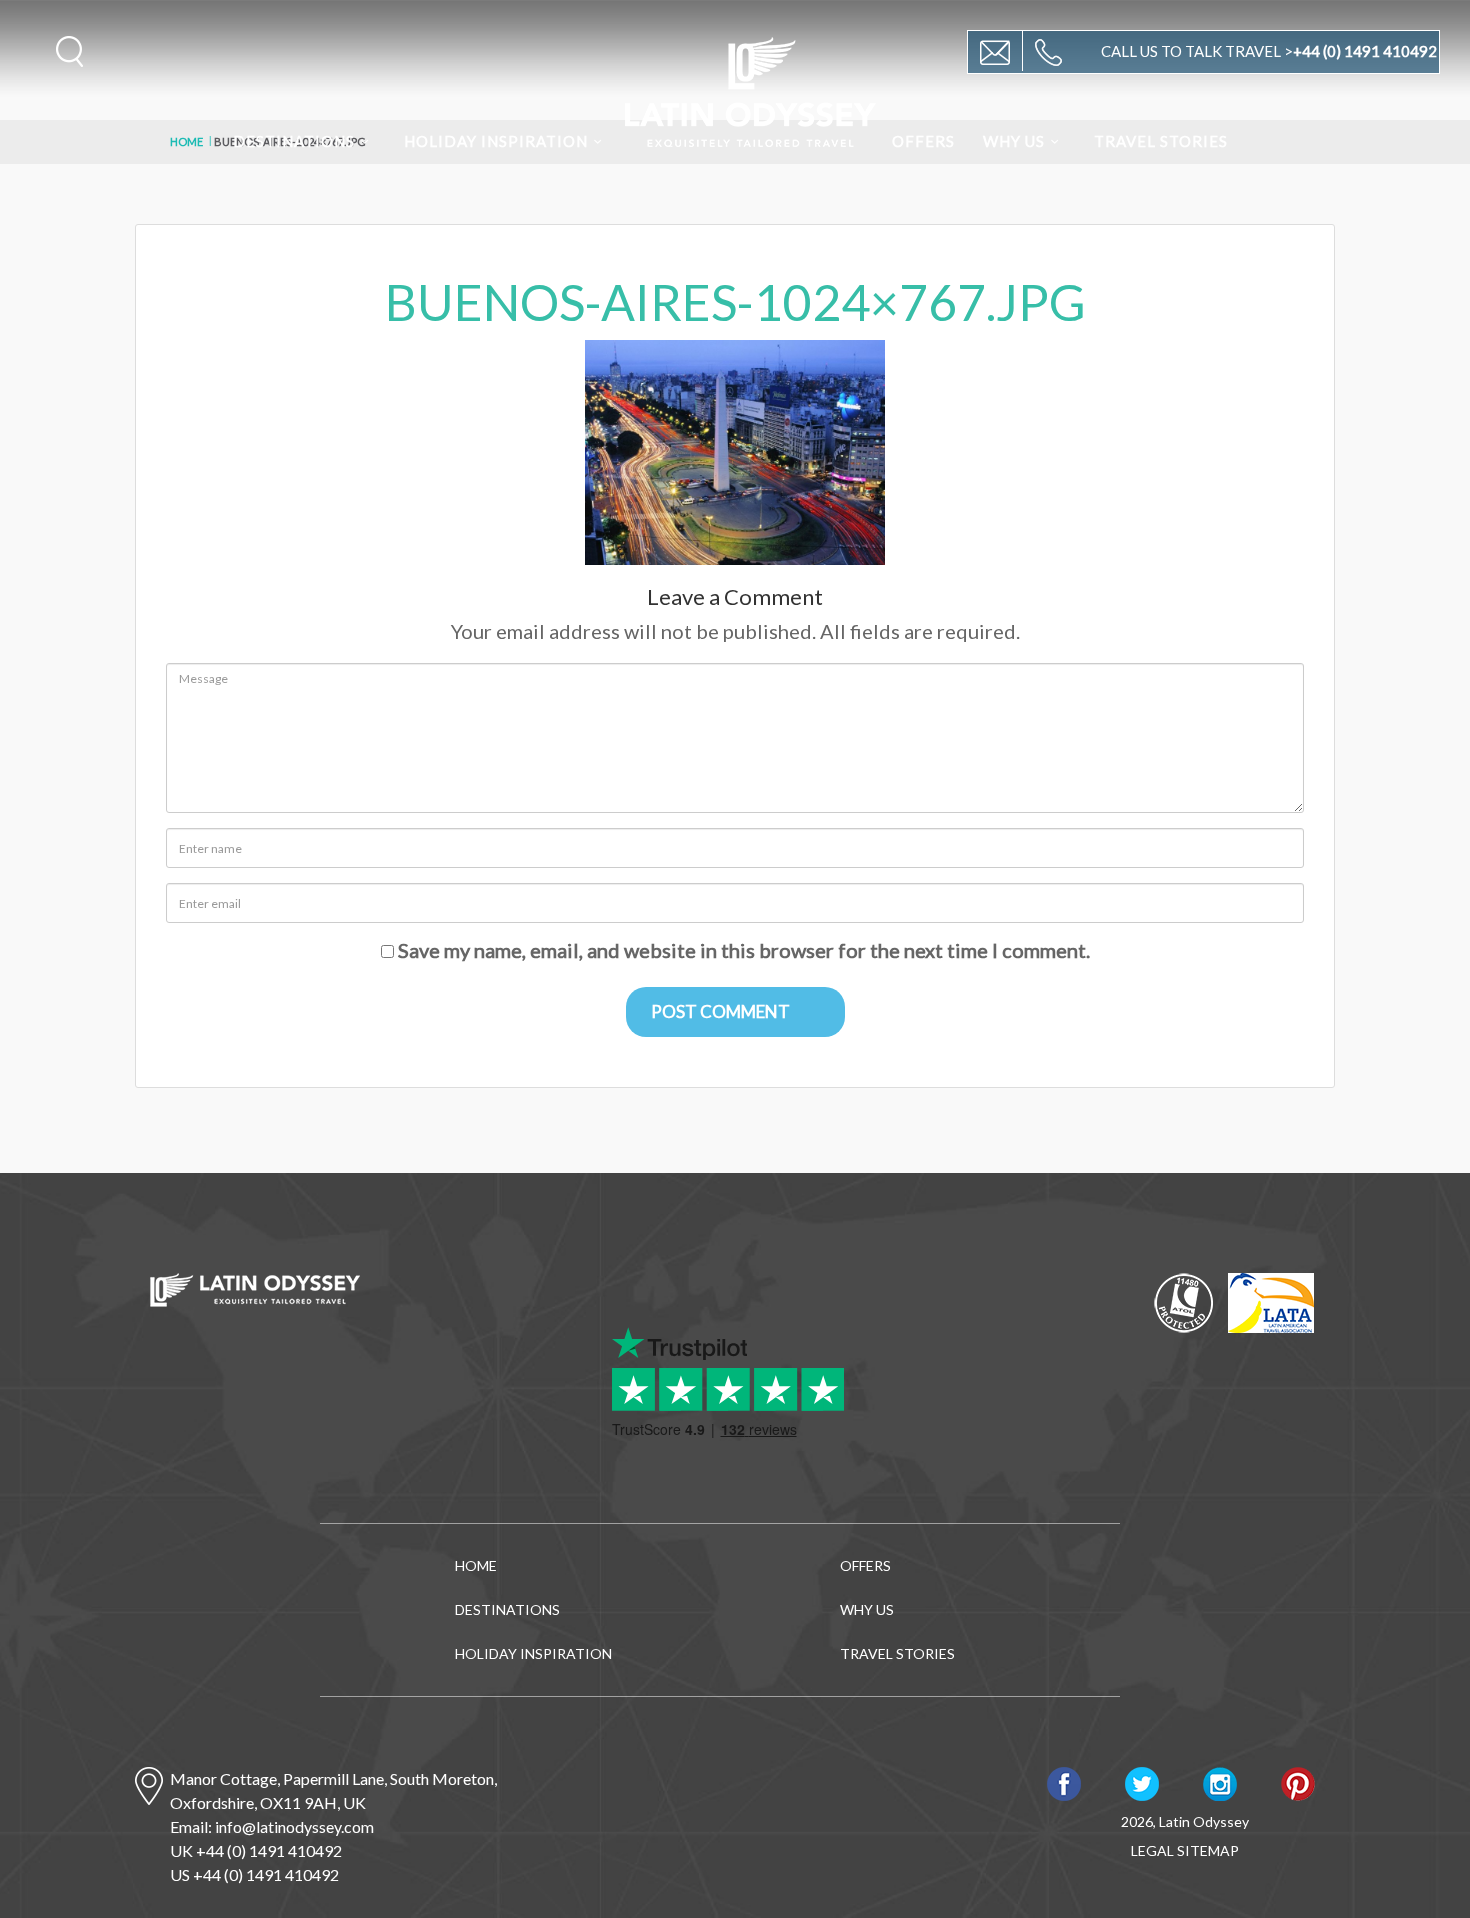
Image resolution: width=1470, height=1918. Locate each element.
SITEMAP (1208, 1850)
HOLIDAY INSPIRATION (496, 141)
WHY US (1014, 141)
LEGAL (1152, 1850)
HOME (476, 1565)
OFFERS (923, 141)
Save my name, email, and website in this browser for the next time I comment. (744, 950)
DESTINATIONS (294, 141)
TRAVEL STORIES (1161, 141)
